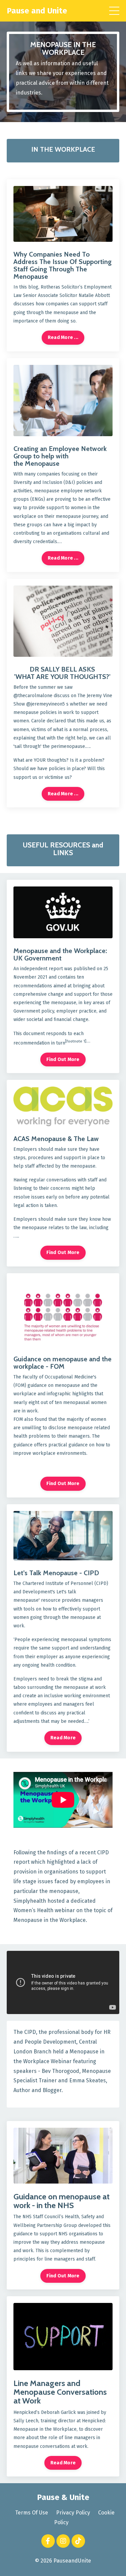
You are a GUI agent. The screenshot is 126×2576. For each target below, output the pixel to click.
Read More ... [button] (63, 337)
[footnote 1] (76, 1041)
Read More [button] (63, 1738)
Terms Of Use (32, 2513)
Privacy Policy (73, 2513)
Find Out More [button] (63, 1059)
